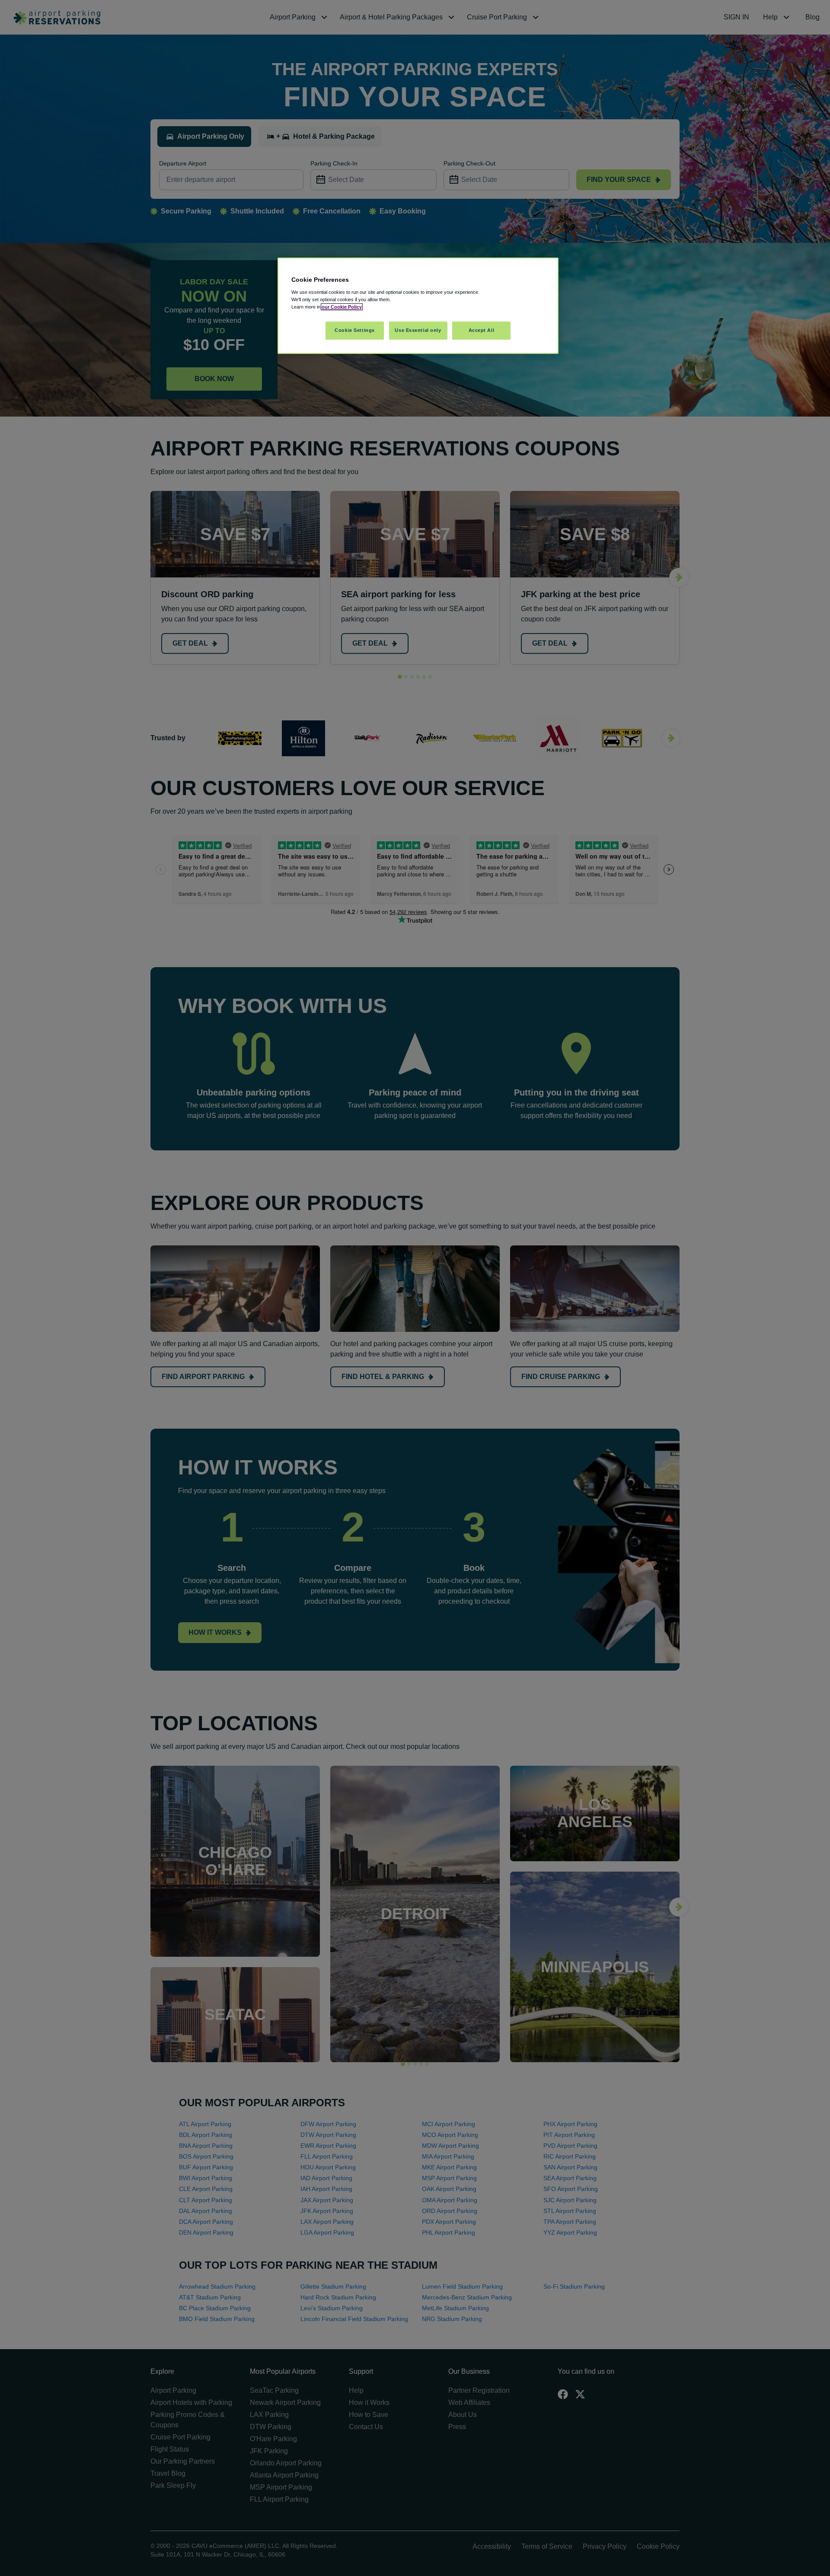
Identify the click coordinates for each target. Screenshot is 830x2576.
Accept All (482, 330)
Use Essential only (418, 330)
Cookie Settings (355, 330)
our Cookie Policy (342, 307)
